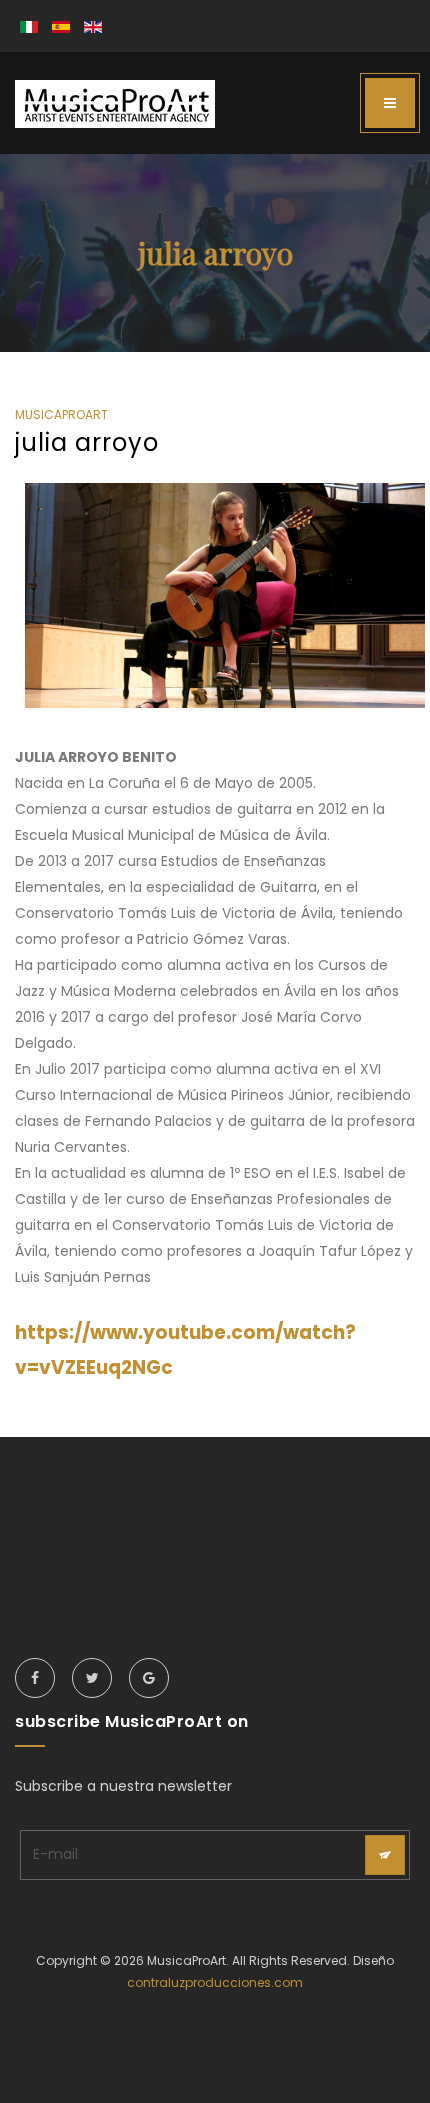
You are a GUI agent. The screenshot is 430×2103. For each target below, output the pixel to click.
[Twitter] (92, 1678)
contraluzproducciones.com (215, 1982)
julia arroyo (87, 442)
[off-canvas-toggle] (390, 103)
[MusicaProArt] (115, 104)
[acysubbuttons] (385, 1855)
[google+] (149, 1678)
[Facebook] (35, 1678)
